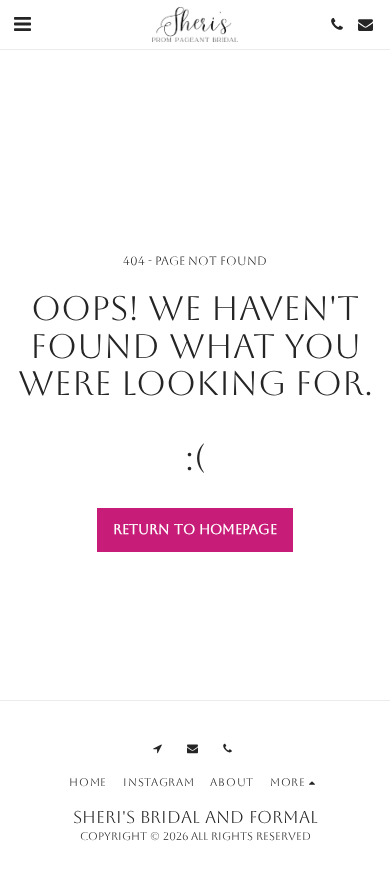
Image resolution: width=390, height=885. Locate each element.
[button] (22, 24)
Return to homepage (195, 529)
